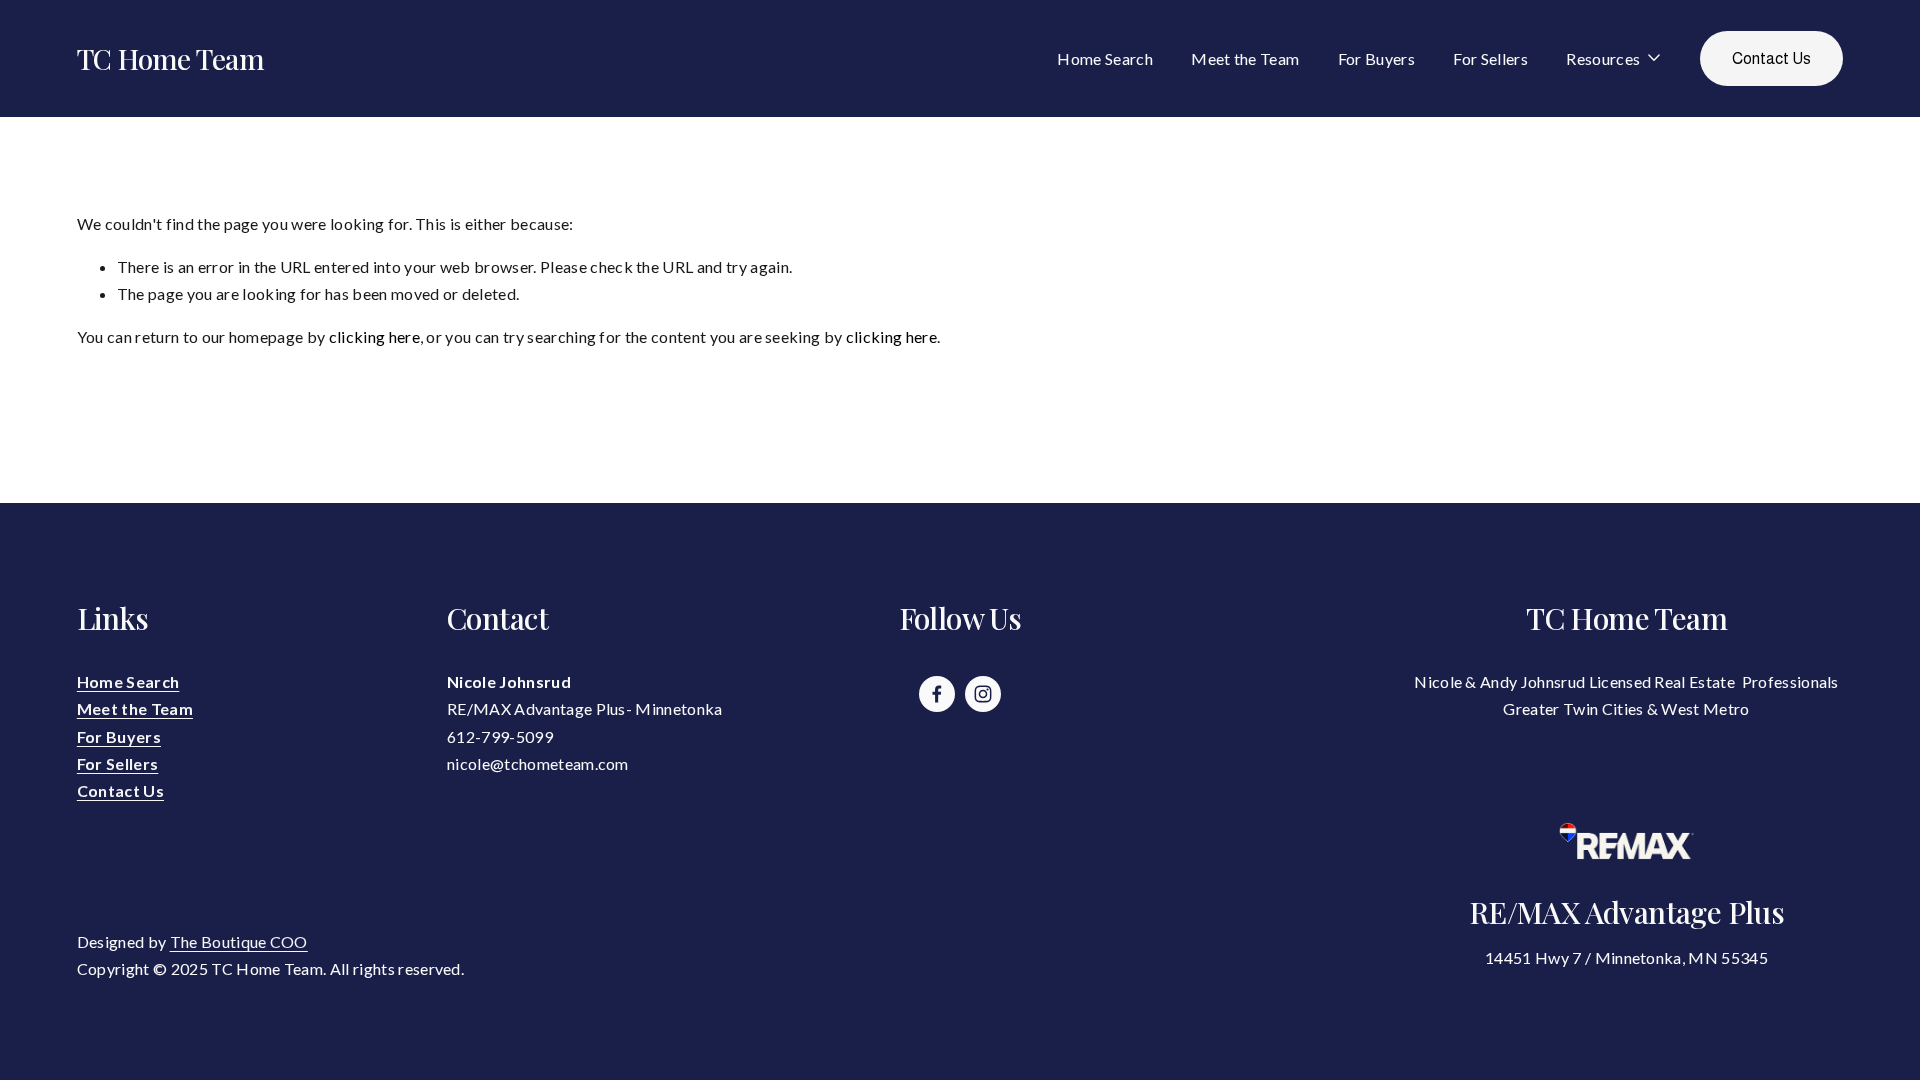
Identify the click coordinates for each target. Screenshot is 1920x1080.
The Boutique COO (239, 941)
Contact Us (1771, 58)
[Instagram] (983, 694)
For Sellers (1490, 58)
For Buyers (1376, 58)
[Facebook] (937, 694)
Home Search (1105, 58)
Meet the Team (1245, 58)
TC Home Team (170, 58)
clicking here (374, 336)
